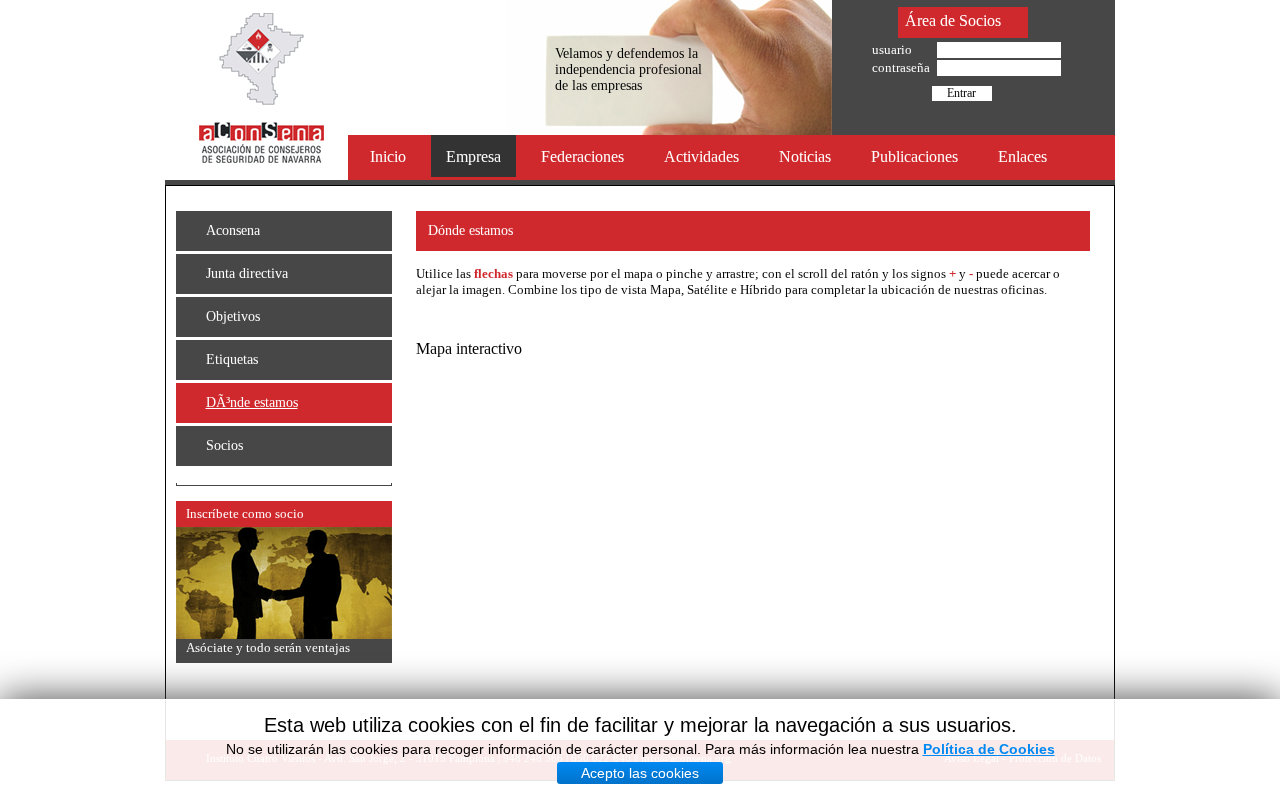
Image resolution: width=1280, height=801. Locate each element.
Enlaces (1022, 156)
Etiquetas (232, 359)
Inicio (388, 156)
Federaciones (582, 156)
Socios (224, 445)
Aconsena (233, 230)
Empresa (473, 156)
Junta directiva (247, 273)
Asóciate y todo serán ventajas (268, 647)
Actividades (701, 156)
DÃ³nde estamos (252, 402)
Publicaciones (914, 156)
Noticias (805, 156)
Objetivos (233, 316)
